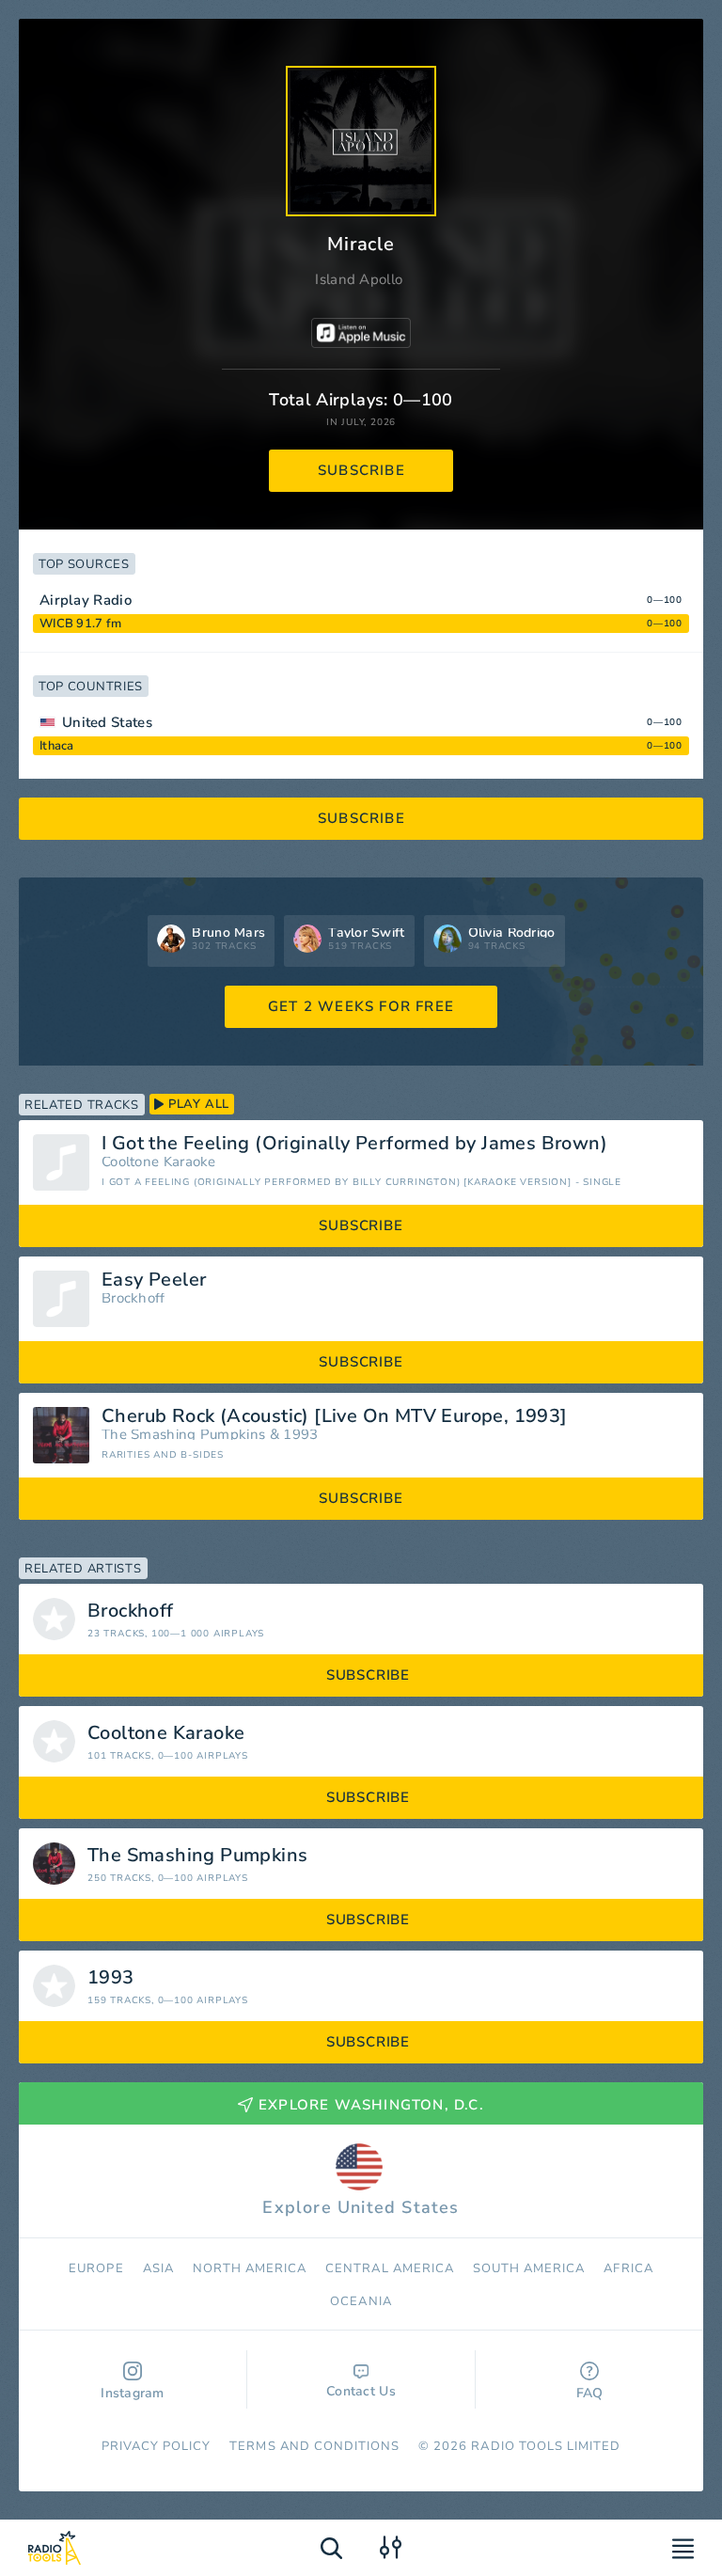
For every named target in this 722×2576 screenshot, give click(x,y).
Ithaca (57, 746)
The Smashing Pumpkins (183, 1435)
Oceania (361, 2301)
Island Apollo (359, 279)
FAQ (590, 2393)
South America (529, 2268)
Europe (96, 2268)
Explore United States (361, 2207)
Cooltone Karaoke (159, 1162)
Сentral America (390, 2268)
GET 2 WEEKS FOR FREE (361, 1006)
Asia (158, 2268)
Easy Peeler (154, 1280)
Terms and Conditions (314, 2446)
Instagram (133, 2393)
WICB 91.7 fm (80, 624)
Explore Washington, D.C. (371, 2105)
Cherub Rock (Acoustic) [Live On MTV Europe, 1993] (335, 1416)
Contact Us (361, 2391)
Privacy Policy (157, 2446)
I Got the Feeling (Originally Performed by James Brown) (354, 1144)
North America (250, 2268)
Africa (628, 2268)
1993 (300, 1435)
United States (107, 722)
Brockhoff (133, 1298)
